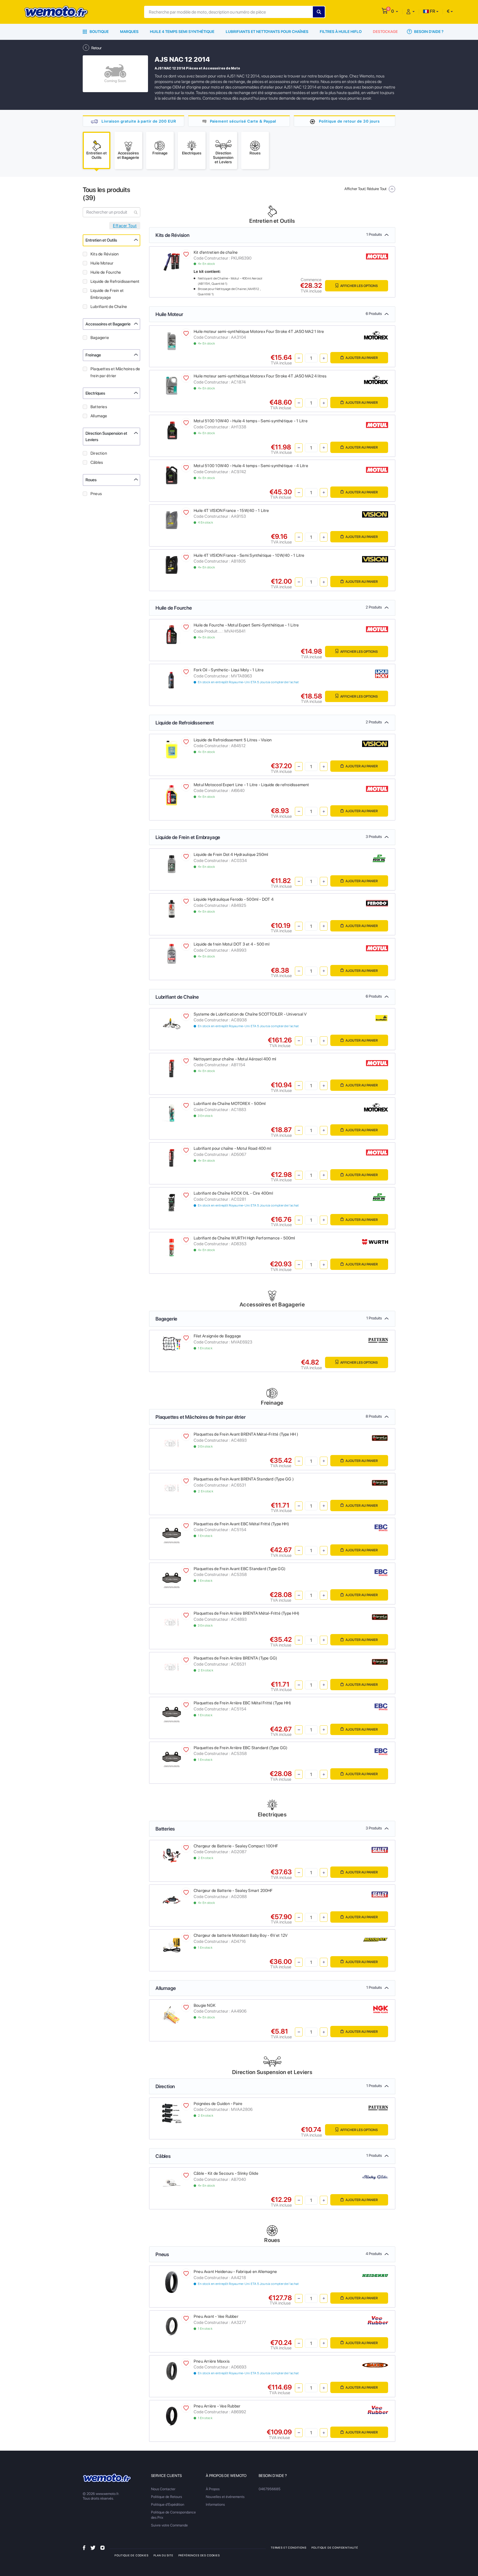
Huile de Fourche (106, 272)
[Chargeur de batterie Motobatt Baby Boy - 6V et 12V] (172, 1945)
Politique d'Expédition (168, 2504)
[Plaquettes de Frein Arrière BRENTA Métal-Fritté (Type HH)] (172, 1623)
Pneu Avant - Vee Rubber (216, 2316)
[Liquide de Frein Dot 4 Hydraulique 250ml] (172, 864)
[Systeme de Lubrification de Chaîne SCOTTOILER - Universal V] (172, 1023)
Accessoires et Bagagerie (108, 324)
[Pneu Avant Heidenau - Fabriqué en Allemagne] (171, 2282)
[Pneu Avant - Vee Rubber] (172, 2326)
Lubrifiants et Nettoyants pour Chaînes (267, 32)
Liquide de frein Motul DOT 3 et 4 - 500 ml (232, 944)
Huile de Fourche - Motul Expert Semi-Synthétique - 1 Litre (246, 625)
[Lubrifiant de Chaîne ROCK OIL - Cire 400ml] (172, 1202)
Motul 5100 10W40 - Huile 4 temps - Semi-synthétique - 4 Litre (251, 466)
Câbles (97, 462)
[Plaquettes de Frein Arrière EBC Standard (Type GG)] (172, 1757)
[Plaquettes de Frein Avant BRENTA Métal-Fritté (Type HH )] (172, 1444)
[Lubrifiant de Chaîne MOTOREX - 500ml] (172, 1113)
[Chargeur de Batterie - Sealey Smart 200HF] (172, 1900)
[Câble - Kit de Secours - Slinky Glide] (172, 2183)
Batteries (99, 407)
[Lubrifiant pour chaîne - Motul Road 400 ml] (172, 1158)
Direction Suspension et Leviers (106, 437)
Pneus (96, 494)
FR (432, 11)
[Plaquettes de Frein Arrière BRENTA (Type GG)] (172, 1667)
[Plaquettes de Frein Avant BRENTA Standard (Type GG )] (172, 1488)
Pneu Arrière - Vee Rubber (217, 2406)
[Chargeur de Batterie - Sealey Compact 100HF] (172, 1855)
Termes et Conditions (289, 2547)
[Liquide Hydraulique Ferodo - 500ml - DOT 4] (172, 909)
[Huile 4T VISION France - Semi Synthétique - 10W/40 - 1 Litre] (172, 564)
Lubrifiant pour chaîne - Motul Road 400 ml (232, 1148)
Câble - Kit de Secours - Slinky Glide (226, 2173)
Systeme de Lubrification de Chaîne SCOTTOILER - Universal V (250, 1014)
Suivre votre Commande (169, 2525)
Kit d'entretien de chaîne (216, 252)
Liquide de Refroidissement (115, 281)
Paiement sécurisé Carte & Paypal (243, 121)
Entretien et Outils (101, 240)
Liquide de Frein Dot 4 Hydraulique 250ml (231, 855)
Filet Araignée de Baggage (217, 1336)
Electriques (95, 393)
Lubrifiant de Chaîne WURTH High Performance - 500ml (244, 1238)
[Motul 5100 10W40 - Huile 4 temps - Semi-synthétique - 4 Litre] (172, 475)
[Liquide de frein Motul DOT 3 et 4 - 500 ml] (172, 953)
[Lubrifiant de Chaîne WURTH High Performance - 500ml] (172, 1247)
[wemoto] (107, 2478)
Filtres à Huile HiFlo (341, 32)
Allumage (99, 416)
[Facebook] (84, 2547)
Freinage (93, 355)
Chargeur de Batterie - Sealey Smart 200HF (233, 1891)
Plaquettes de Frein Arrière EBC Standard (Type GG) (241, 1748)
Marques (129, 32)
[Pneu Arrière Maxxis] (172, 2370)
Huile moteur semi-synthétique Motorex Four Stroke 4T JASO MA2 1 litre (259, 332)
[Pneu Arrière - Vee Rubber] (172, 2415)
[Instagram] (102, 2547)
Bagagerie (100, 338)
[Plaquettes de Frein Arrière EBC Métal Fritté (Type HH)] (172, 1712)
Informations (215, 2504)
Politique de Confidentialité (335, 2547)
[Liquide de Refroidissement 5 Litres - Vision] (172, 749)
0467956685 (270, 2489)
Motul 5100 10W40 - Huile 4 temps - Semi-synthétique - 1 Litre (251, 421)
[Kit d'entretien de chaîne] (172, 262)
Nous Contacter (163, 2489)
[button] (395, 11)
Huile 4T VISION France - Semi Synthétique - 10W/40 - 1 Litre (249, 555)
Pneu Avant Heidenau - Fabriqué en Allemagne (235, 2272)
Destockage (385, 32)
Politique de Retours (167, 2497)
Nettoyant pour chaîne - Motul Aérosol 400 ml (235, 1059)
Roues (91, 480)
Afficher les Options (359, 286)
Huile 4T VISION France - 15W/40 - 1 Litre (231, 511)
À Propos (213, 2489)
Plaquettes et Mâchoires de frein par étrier (115, 372)
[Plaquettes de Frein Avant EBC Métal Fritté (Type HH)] (172, 1533)
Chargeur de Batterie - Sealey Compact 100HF (236, 1846)
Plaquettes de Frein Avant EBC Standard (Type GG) (240, 1569)
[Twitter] (93, 2547)
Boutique (99, 32)
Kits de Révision (105, 254)
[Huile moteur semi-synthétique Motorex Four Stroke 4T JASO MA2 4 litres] (172, 385)
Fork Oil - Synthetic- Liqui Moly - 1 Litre (229, 670)
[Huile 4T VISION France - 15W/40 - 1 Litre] (172, 520)
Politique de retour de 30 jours (349, 121)
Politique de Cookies (132, 2555)
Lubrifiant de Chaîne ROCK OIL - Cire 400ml (233, 1193)
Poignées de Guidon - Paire (218, 2104)
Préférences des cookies (199, 2555)
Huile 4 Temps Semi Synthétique (182, 32)
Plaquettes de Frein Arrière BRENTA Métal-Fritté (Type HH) (246, 1613)
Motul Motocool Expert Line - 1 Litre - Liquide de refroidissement (251, 785)
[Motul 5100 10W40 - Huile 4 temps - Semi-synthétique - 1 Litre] (172, 430)
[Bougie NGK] (172, 2014)
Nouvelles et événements (225, 2497)
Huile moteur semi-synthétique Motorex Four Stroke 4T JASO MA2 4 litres (260, 376)
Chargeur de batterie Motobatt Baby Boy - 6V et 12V (241, 1935)
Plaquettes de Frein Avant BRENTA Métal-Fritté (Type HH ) (246, 1434)
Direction (99, 453)
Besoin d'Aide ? (428, 32)
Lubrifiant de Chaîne (109, 307)
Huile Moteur (102, 263)
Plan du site (163, 2555)
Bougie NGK (205, 2005)
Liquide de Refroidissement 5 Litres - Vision (233, 740)
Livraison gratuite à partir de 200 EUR (139, 121)
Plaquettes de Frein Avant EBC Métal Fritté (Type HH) (241, 1524)
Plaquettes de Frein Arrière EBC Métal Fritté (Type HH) (242, 1703)
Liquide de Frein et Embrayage (107, 294)
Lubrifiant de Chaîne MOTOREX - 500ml (230, 1104)
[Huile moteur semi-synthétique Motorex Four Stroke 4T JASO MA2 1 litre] (172, 341)
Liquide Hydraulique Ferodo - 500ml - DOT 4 (234, 899)
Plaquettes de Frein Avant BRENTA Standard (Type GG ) (244, 1479)
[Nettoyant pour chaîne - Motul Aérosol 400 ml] (172, 1068)
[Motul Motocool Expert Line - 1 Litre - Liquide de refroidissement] (171, 795)
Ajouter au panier (361, 358)
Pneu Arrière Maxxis (212, 2361)
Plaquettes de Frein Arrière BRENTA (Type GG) (235, 1658)
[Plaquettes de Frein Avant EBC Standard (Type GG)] (172, 1578)
